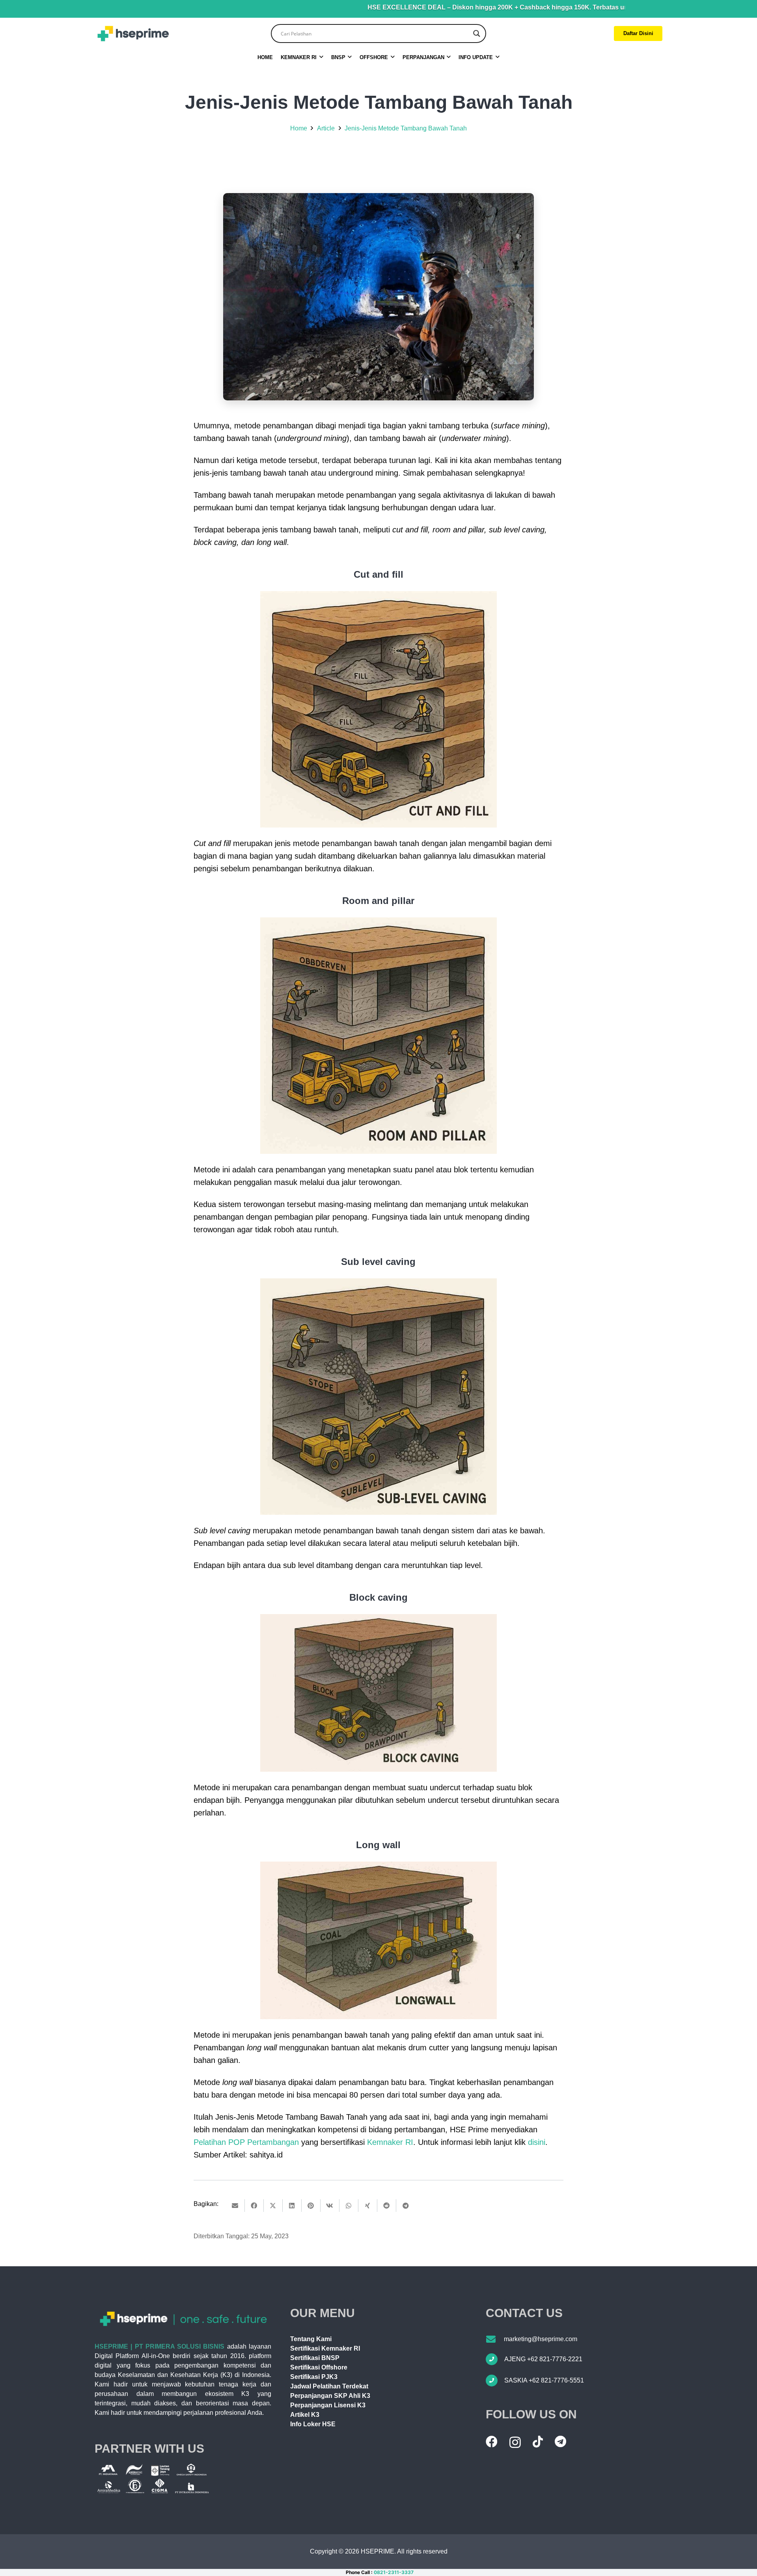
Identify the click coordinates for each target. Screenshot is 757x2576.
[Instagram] (515, 2442)
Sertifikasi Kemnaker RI (325, 2348)
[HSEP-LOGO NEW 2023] (133, 34)
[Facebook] (492, 2442)
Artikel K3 (305, 2415)
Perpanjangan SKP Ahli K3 (330, 2396)
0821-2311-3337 (394, 2572)
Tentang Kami (311, 2339)
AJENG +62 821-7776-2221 (543, 2359)
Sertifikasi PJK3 (314, 2377)
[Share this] (254, 2206)
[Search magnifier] (477, 33)
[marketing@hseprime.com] (495, 2339)
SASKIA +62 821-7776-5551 (544, 2380)
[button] (321, 57)
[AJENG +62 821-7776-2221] (495, 2359)
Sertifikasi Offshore (319, 2367)
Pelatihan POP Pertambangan (246, 2142)
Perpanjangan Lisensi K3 (328, 2405)
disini (537, 2142)
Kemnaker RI (390, 2142)
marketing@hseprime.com (541, 2339)
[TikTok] (538, 2442)
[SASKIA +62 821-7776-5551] (495, 2381)
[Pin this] (311, 2206)
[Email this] (235, 2206)
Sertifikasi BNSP (315, 2358)
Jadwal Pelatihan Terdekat (329, 2386)
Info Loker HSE (313, 2424)
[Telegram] (560, 2442)
